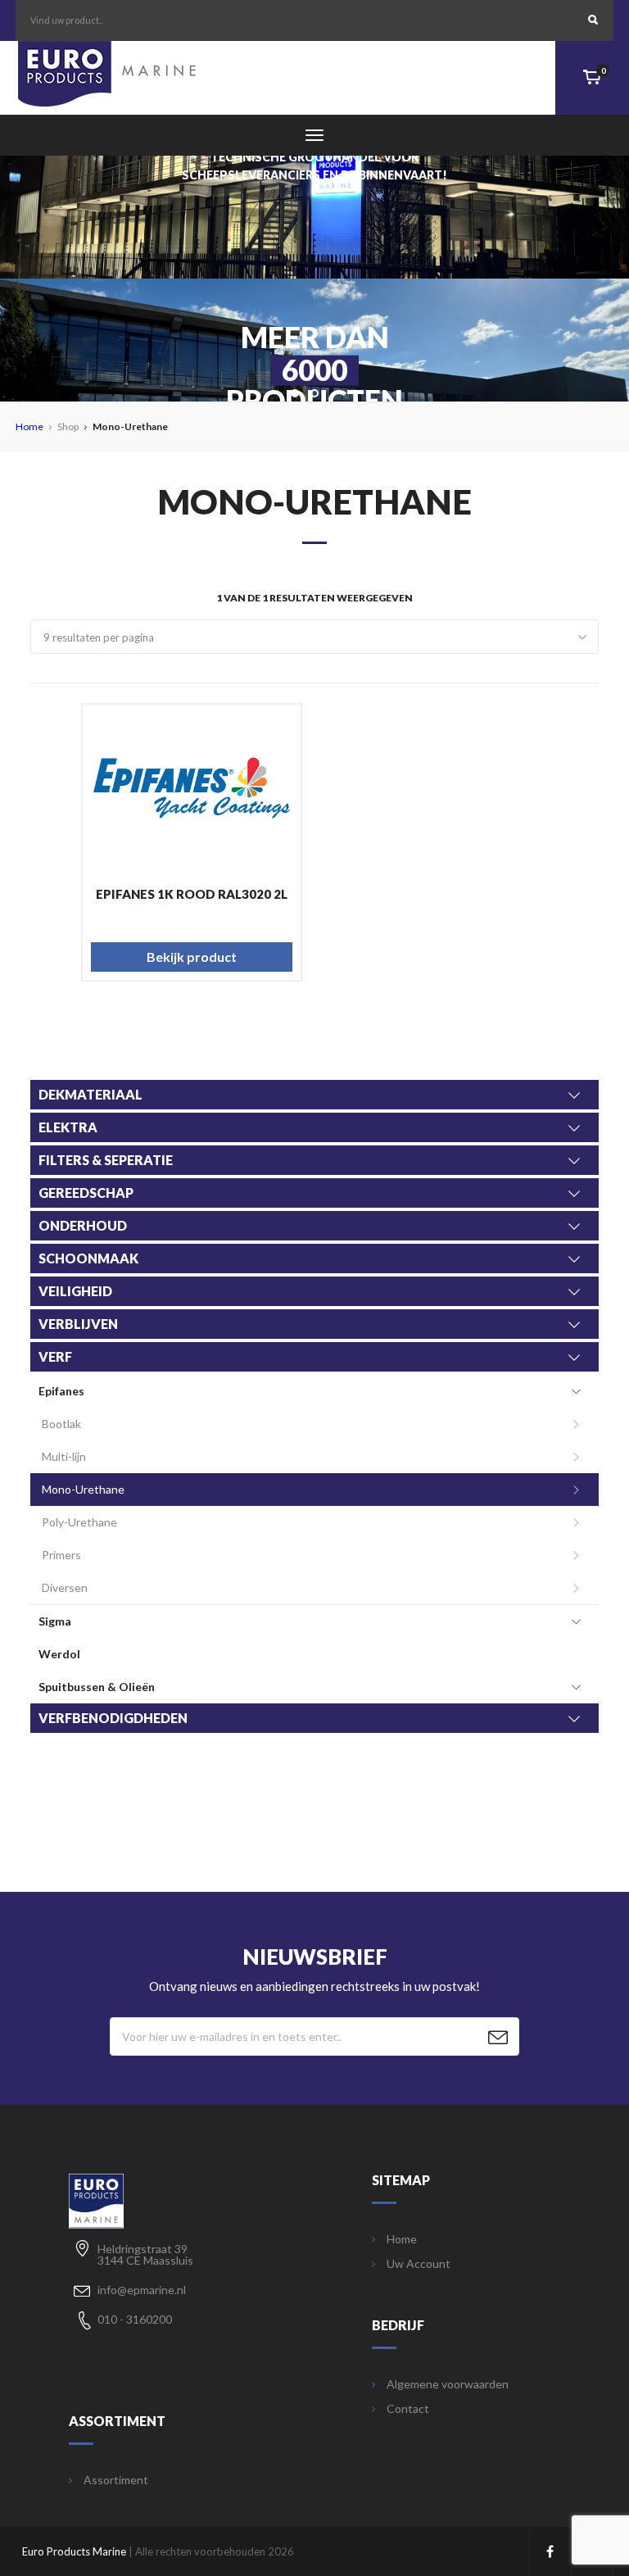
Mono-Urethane (83, 1489)
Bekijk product (192, 957)
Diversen (65, 1587)
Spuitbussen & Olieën (97, 1687)
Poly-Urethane (79, 1522)
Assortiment (116, 2480)
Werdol (59, 1654)
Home (29, 426)
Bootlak (61, 1424)
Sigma (55, 1621)
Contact (408, 2409)
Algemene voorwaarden (448, 2384)
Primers (61, 1555)
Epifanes (61, 1391)
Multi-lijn (64, 1456)
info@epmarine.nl (142, 2290)
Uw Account (419, 2264)
